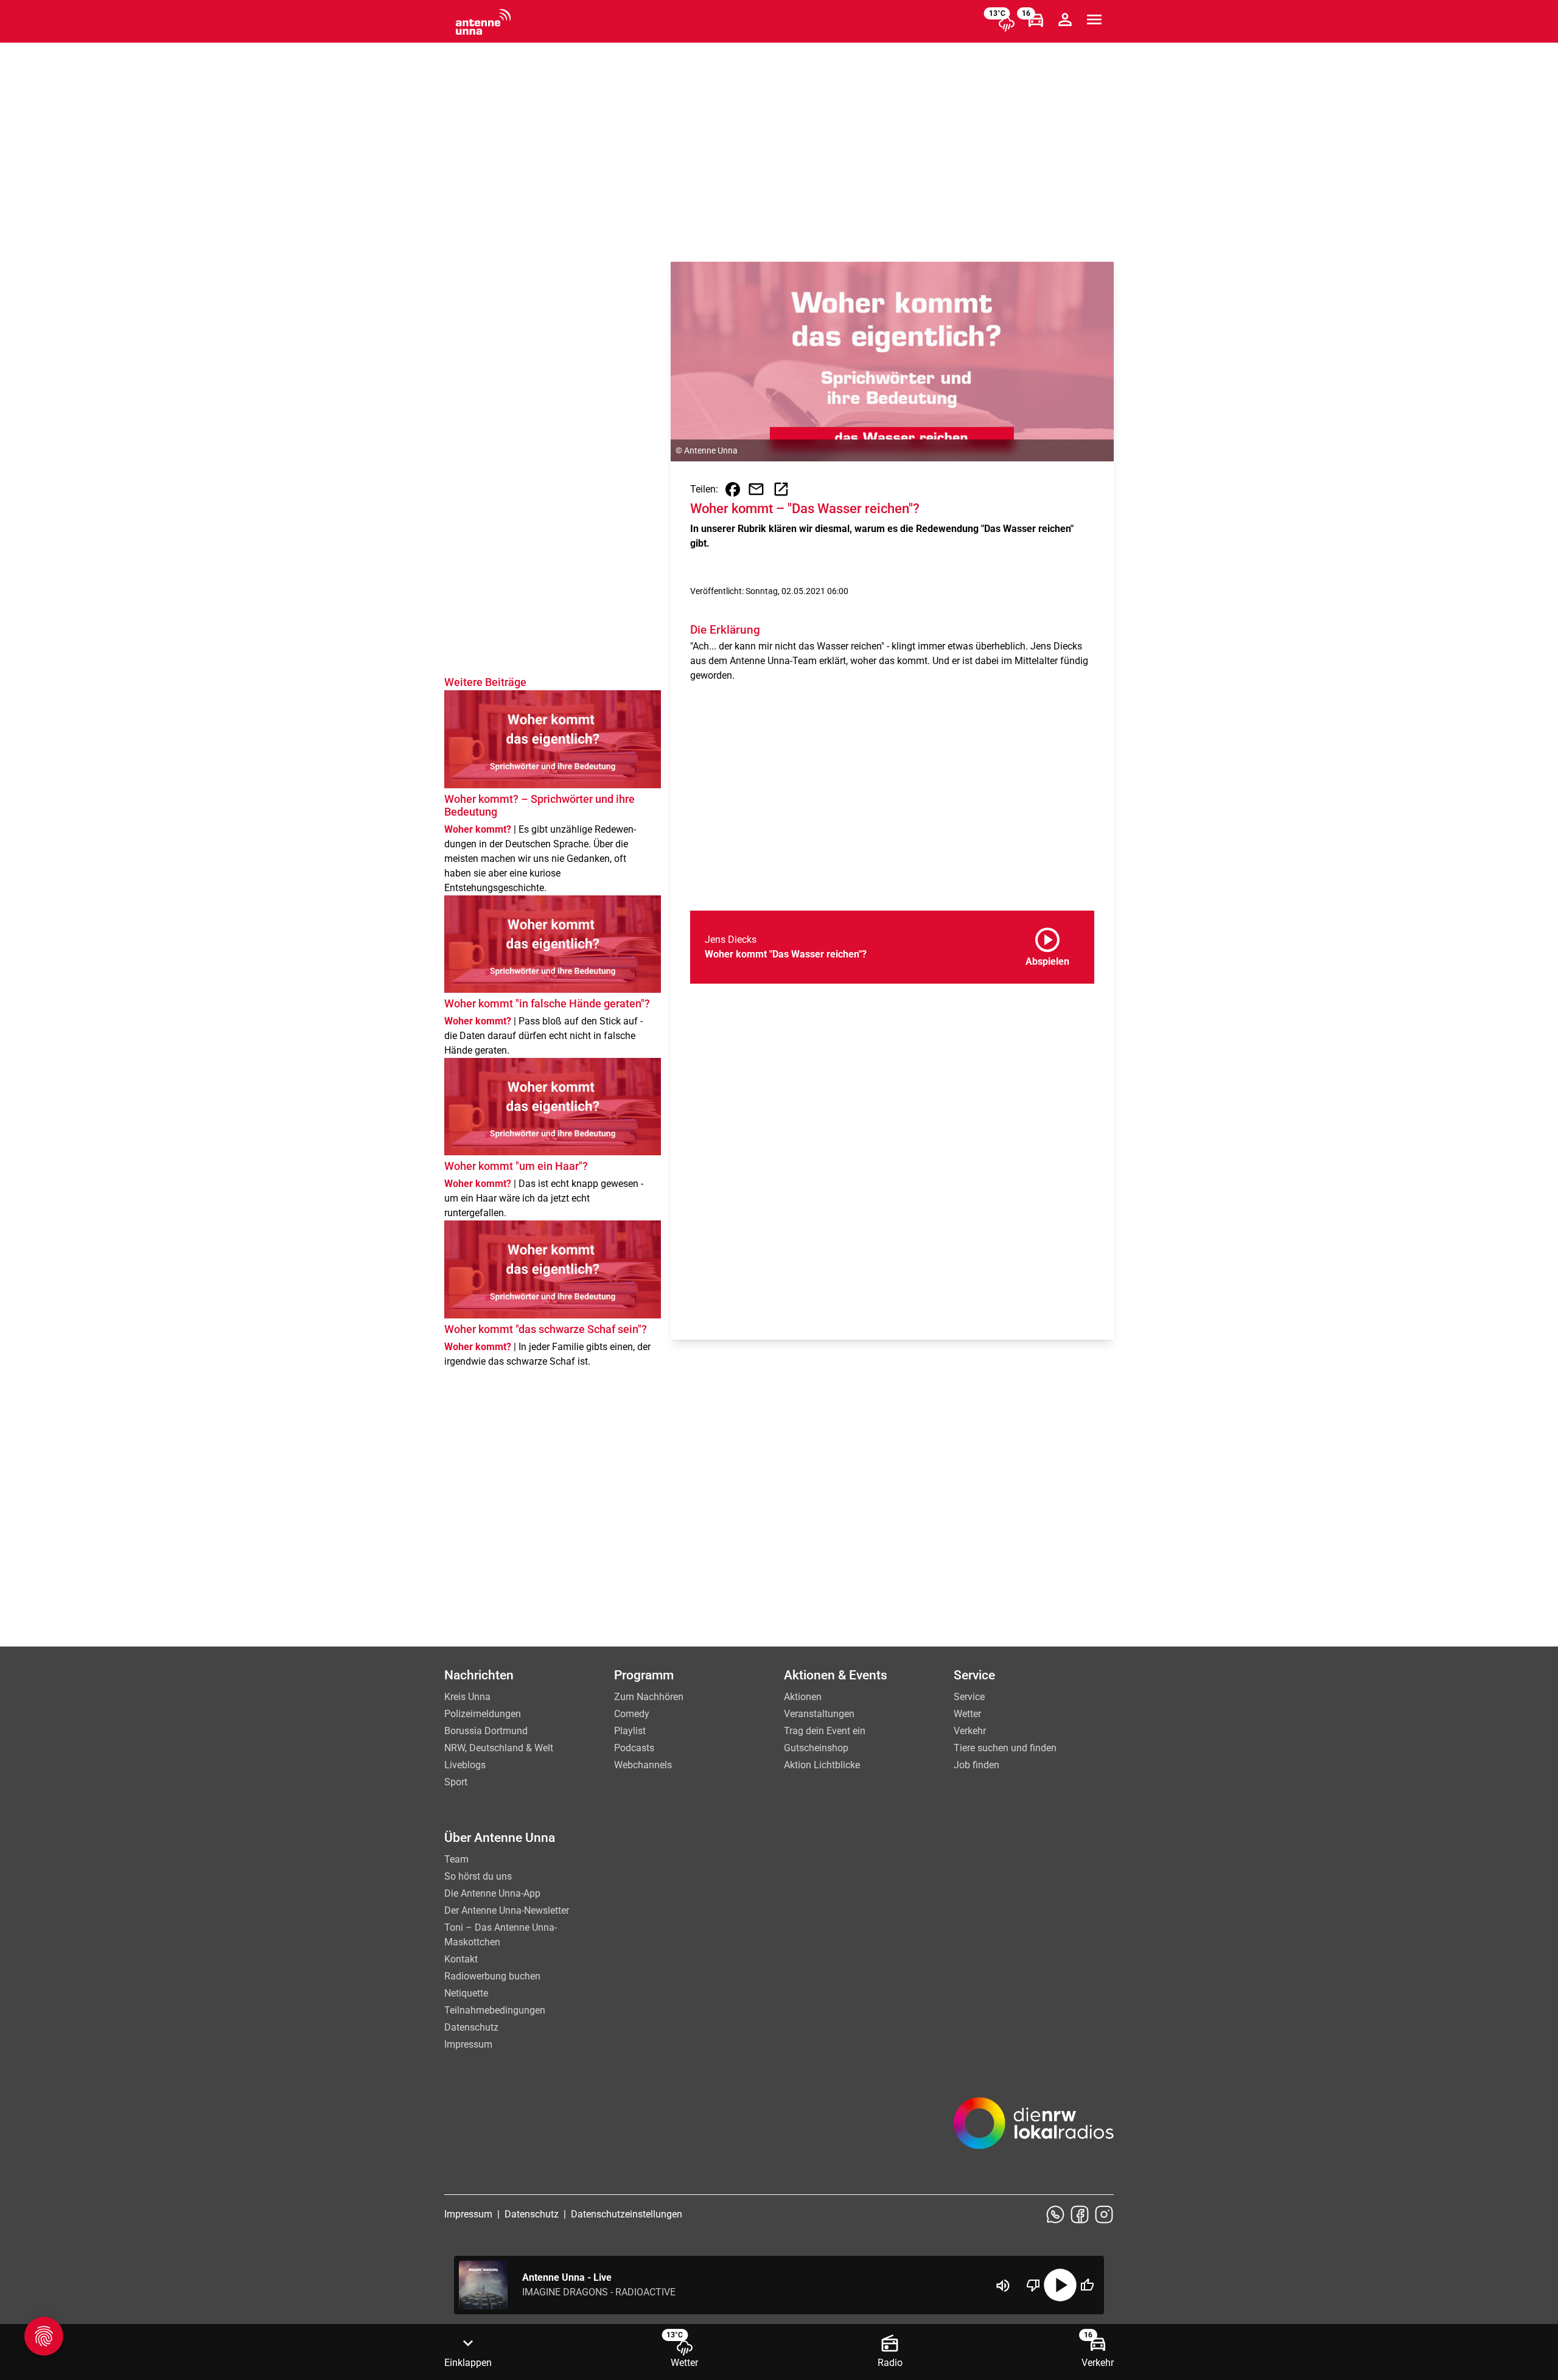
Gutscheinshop (816, 1748)
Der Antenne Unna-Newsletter (507, 1910)
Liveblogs (465, 1765)
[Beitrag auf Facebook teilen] (733, 489)
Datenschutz (471, 2027)
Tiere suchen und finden (1005, 1748)
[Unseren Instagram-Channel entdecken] (1104, 2214)
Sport (456, 1782)
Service (969, 1697)
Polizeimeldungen (483, 1714)
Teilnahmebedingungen (495, 2010)
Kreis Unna (467, 1697)
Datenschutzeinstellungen (627, 2214)
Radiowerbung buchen (492, 1976)
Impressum (468, 2044)
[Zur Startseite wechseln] (483, 22)
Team (456, 1859)
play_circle (1060, 2285)
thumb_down (1033, 2285)
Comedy (632, 1714)
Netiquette (466, 1993)
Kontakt (461, 1959)
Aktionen (803, 1697)
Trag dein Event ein (825, 1731)
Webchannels (643, 1765)
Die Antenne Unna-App (492, 1893)
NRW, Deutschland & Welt (499, 1748)
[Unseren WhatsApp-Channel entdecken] (1055, 2214)
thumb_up (1087, 2285)
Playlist (630, 1731)
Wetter (967, 1714)
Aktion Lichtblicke (822, 1765)
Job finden (976, 1765)
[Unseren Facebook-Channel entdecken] (1080, 2214)
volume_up (1003, 2286)
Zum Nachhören (649, 1697)
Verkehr (970, 1731)
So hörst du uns (478, 1876)
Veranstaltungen (819, 1714)
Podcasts (634, 1748)
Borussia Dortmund (486, 1731)
